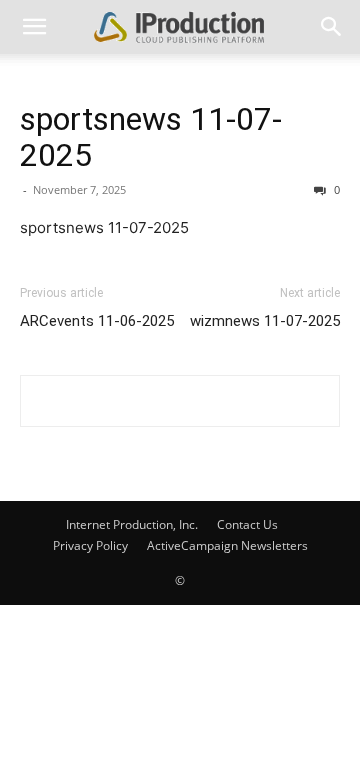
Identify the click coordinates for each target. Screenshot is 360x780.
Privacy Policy (90, 545)
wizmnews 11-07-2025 (265, 321)
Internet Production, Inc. (132, 524)
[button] (34, 27)
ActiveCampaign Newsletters (227, 545)
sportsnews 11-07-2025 (151, 137)
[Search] (332, 27)
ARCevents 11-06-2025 (97, 321)
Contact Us (247, 524)
